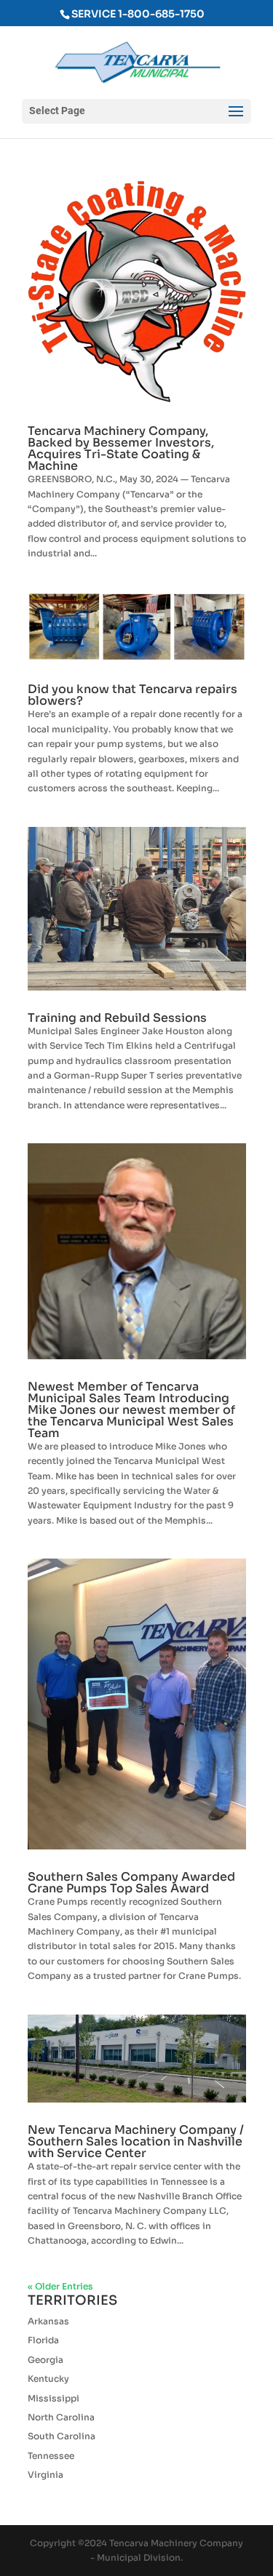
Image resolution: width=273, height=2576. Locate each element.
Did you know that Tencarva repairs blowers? (132, 695)
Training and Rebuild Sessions (117, 1018)
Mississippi (54, 2398)
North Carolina (61, 2417)
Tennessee (51, 2456)
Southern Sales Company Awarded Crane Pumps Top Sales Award (131, 1883)
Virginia (45, 2475)
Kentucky (48, 2379)
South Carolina (62, 2436)
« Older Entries (60, 2286)
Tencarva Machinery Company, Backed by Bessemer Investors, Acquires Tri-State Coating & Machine (121, 448)
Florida (43, 2340)
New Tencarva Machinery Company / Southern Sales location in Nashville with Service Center (136, 2141)
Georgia (45, 2360)
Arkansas (48, 2321)
